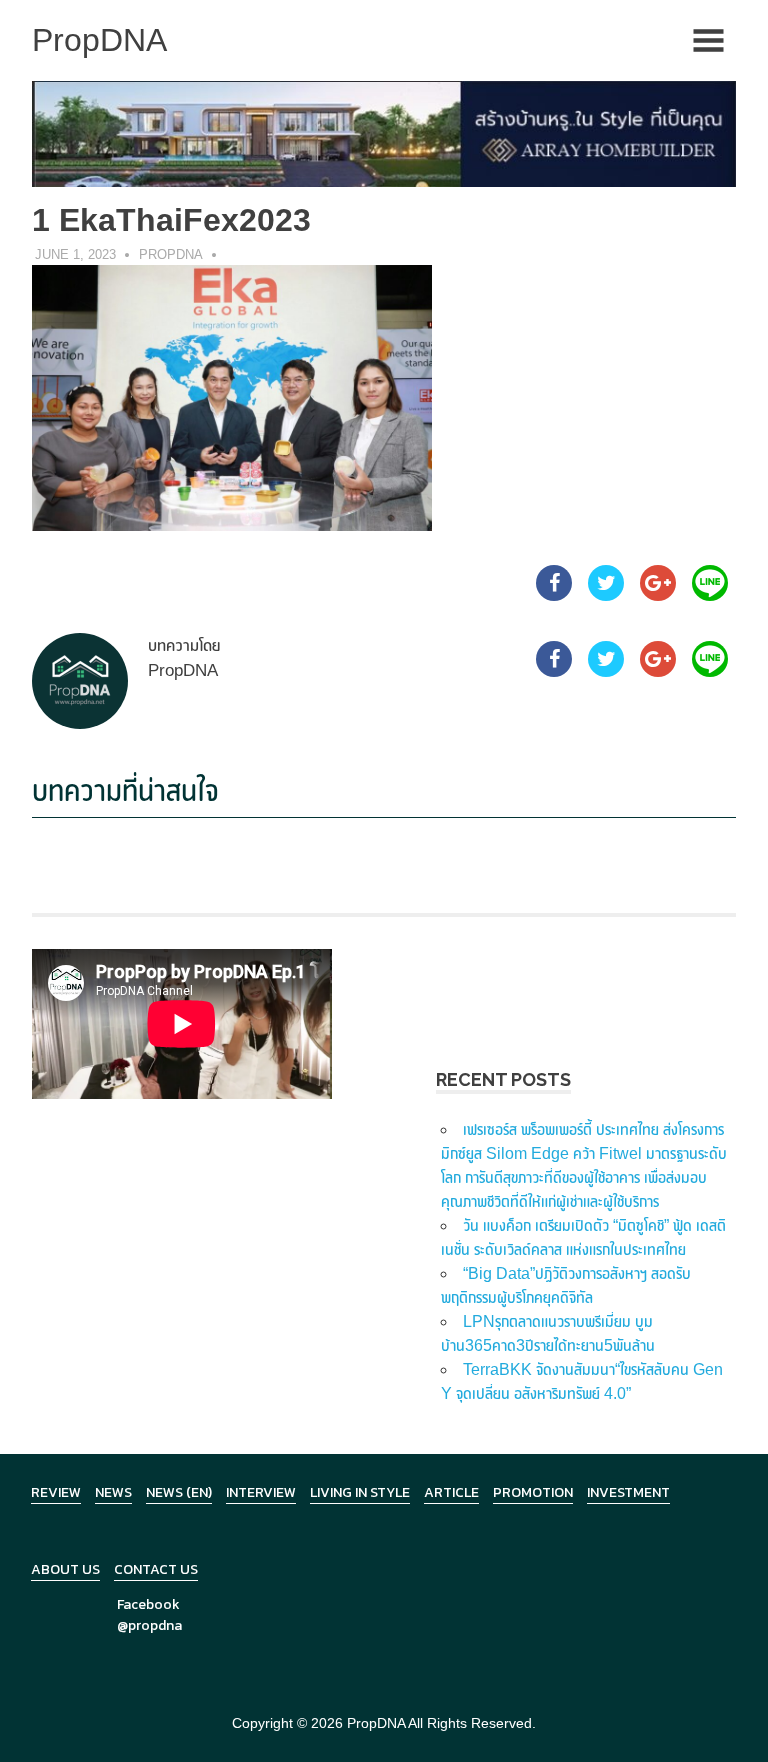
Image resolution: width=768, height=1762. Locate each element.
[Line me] (710, 595)
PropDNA (171, 254)
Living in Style (360, 1492)
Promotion (533, 1492)
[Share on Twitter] (606, 595)
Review (56, 1492)
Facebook (148, 1604)
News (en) (179, 1492)
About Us (65, 1569)
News (113, 1492)
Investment (628, 1492)
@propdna (149, 1625)
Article (451, 1492)
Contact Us (156, 1569)
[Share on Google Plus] (658, 595)
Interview (261, 1492)
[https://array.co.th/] (384, 132)
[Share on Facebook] (554, 595)
